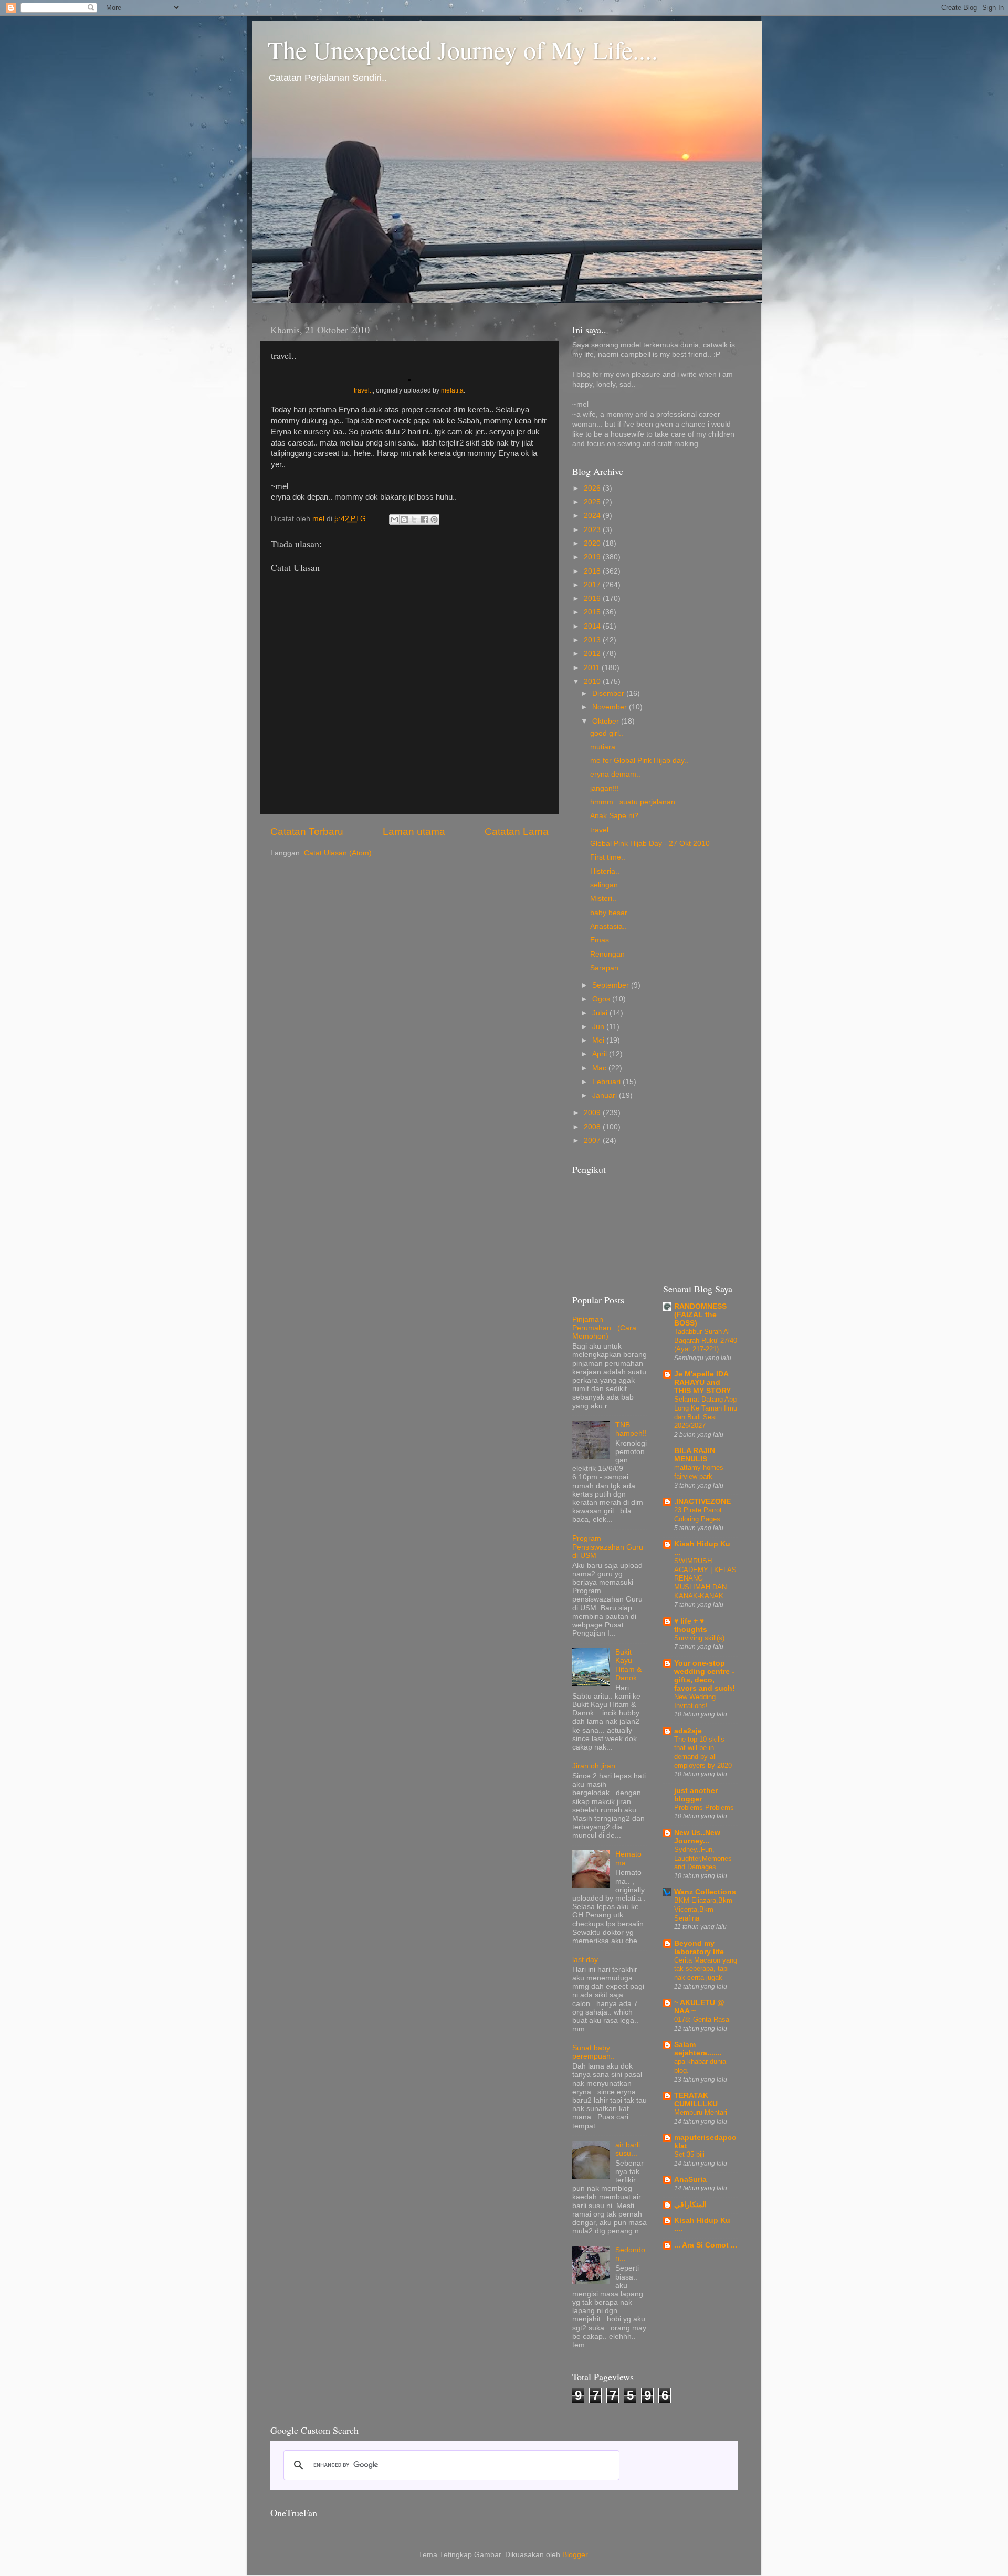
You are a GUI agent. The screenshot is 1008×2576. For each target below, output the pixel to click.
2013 (593, 640)
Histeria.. (605, 871)
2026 (593, 488)
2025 (593, 502)
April (601, 1054)
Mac (600, 1068)
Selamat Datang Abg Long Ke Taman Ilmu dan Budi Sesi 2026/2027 (706, 1412)
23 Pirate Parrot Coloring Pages (698, 1514)
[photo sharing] (409, 379)
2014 (593, 626)
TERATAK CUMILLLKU (696, 2100)
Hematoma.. (628, 1858)
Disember (609, 693)
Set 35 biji (689, 2154)
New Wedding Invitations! (695, 1701)
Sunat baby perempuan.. (594, 2052)
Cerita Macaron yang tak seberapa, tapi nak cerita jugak (706, 1969)
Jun (599, 1027)
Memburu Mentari (701, 2112)
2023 (593, 530)
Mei (599, 1040)
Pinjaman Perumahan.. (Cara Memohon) (604, 1328)
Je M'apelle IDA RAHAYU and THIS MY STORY (702, 1382)
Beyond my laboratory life (699, 1948)
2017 (593, 585)
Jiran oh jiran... (597, 1766)
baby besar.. (611, 913)
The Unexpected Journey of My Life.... (463, 49)
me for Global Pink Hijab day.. (639, 761)
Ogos (602, 999)
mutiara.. (605, 747)
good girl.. (607, 733)
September (612, 985)
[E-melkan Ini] (394, 520)
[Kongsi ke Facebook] (424, 520)
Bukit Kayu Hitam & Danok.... (630, 1665)
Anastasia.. (608, 926)
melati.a (452, 390)
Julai (601, 1013)
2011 (593, 668)
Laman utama (414, 831)
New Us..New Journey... (697, 1837)
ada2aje (688, 1731)
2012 (593, 654)
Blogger (575, 2555)
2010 (593, 681)
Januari (606, 1095)
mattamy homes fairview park (699, 1472)
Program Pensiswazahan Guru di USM (608, 1547)
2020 (593, 543)
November (611, 707)
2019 (593, 557)
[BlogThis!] (404, 520)
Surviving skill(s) (699, 1638)
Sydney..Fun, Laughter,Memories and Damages (703, 1858)
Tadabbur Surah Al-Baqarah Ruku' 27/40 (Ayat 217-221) (706, 1340)
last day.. (587, 1960)
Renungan (607, 954)
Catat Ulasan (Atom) (338, 853)
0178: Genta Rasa (702, 2020)
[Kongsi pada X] (414, 520)
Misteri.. (603, 899)
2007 (593, 1141)
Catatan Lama (517, 831)
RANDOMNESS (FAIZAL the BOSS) (700, 1315)
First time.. (608, 857)
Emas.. (602, 940)
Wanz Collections (705, 1892)
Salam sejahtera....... (698, 2049)
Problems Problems (704, 1808)
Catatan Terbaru (307, 831)
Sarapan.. (606, 968)
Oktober (607, 721)
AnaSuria (690, 2180)
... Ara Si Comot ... (706, 2245)
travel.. (363, 390)
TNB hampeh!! (631, 1429)
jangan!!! (605, 788)
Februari (607, 1082)
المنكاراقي (690, 2205)
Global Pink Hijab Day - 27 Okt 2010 (650, 844)
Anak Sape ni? (614, 816)
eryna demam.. (615, 774)
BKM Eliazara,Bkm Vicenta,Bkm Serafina (703, 1909)
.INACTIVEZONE (702, 1502)
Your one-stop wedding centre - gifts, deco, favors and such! (705, 1676)
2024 (593, 516)
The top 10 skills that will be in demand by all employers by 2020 (703, 1752)
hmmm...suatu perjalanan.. (635, 802)
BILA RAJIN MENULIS (695, 1455)
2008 (593, 1127)
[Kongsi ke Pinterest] (434, 520)
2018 (593, 571)
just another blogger (696, 1795)
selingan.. (606, 885)
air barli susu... (628, 2149)
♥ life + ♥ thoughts (691, 1625)
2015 (593, 612)
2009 (593, 1113)
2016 (593, 598)
